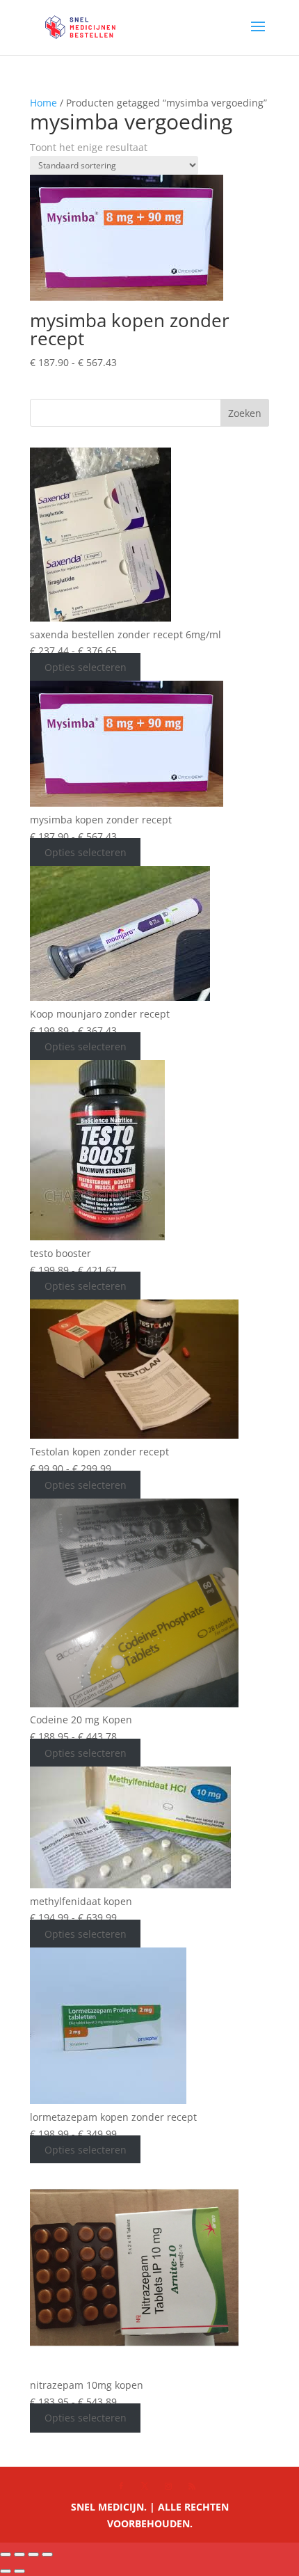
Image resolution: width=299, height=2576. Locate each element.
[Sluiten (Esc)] (47, 2554)
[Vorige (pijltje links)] (6, 2571)
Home (43, 103)
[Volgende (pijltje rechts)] (19, 2571)
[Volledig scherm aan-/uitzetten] (19, 2554)
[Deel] (33, 2554)
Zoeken (245, 413)
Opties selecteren (86, 667)
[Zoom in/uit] (6, 2554)
